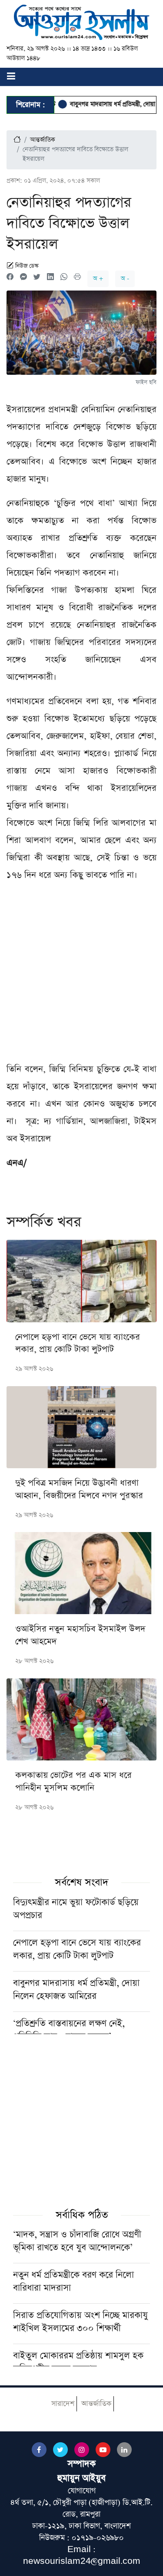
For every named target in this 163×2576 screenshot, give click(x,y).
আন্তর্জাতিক (43, 140)
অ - (125, 279)
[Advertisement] (81, 976)
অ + (98, 279)
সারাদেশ (63, 2404)
